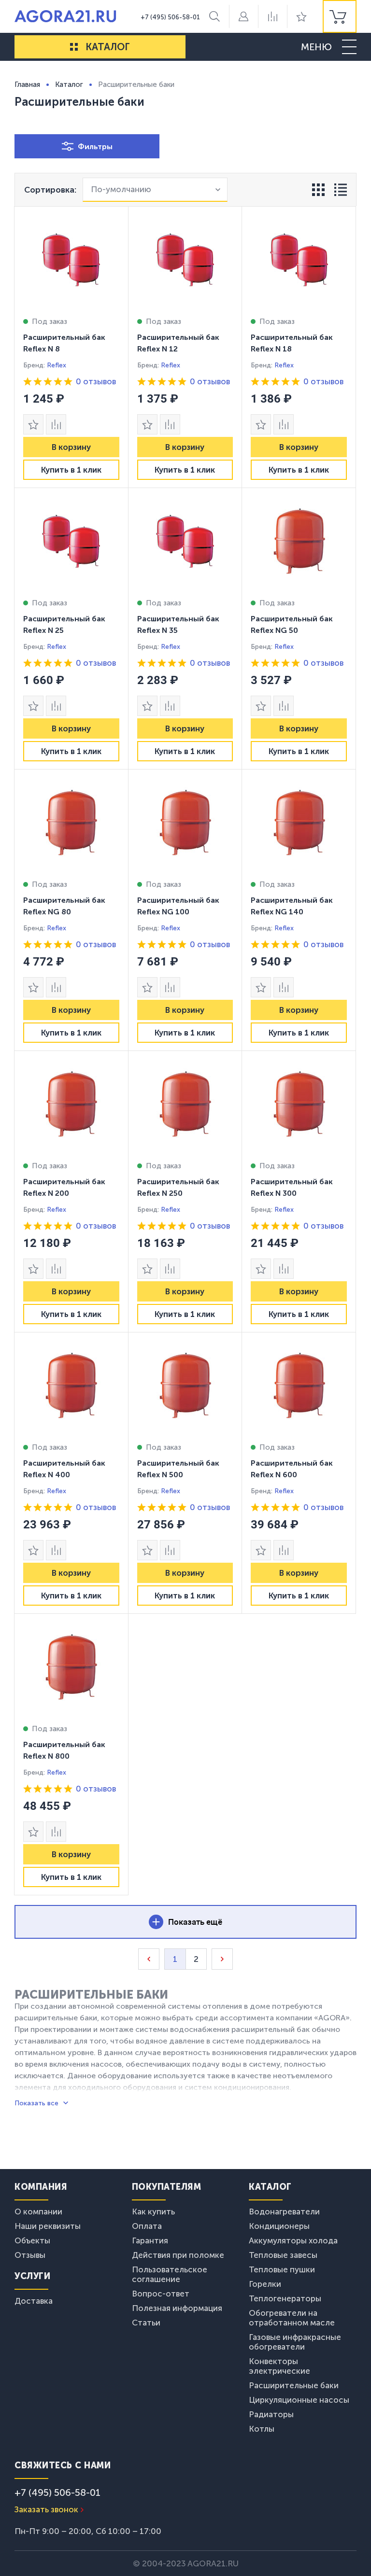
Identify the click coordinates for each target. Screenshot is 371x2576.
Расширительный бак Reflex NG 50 (292, 624)
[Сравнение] (272, 16)
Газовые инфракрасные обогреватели (295, 2342)
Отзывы (30, 2255)
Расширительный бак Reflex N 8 (64, 343)
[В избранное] (33, 424)
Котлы (262, 2429)
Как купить (153, 2212)
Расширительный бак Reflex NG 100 (178, 906)
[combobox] (155, 190)
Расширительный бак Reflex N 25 (64, 624)
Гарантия (150, 2240)
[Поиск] (214, 16)
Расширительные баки (294, 2385)
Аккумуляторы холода (293, 2240)
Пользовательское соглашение (170, 2274)
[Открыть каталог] (74, 47)
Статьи (146, 2323)
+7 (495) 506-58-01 (170, 17)
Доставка (34, 2301)
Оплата (147, 2226)
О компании (38, 2212)
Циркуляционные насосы (299, 2400)
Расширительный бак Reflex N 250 (178, 1187)
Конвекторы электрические (279, 2366)
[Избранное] (301, 16)
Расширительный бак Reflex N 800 (64, 1750)
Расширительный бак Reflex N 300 (292, 1187)
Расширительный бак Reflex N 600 (292, 1469)
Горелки (265, 2284)
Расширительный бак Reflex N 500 (178, 1469)
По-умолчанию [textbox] (121, 189)
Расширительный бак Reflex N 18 (292, 343)
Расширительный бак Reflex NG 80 (64, 906)
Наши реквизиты (48, 2226)
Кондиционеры (279, 2226)
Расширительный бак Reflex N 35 (178, 624)
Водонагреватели (284, 2212)
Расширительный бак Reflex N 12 (178, 343)
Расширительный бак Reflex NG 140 (292, 906)
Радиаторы (271, 2414)
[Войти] (243, 16)
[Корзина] (340, 16)
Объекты (32, 2240)
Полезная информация (177, 2308)
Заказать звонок (46, 2509)
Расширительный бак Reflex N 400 (64, 1469)
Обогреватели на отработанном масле (292, 2318)
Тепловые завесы (283, 2255)
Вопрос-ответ (161, 2294)
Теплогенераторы (285, 2298)
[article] (71, 347)
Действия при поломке (178, 2255)
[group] (340, 16)
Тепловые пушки (282, 2269)
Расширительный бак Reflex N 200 (64, 1187)
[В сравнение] (56, 424)
